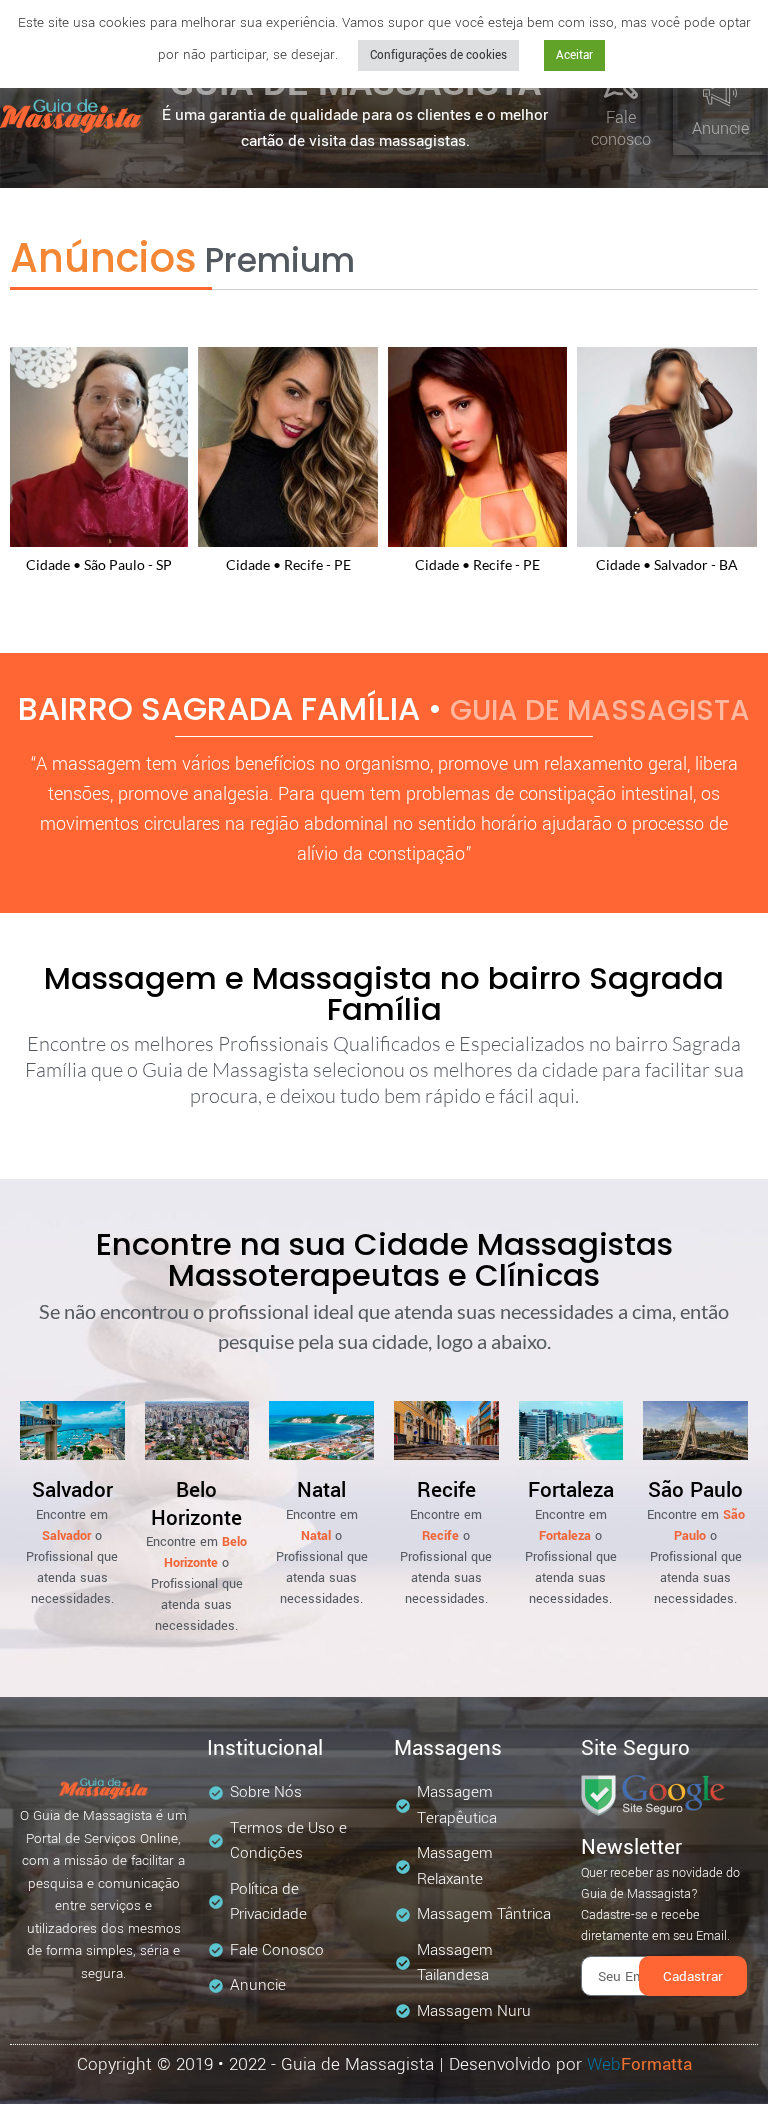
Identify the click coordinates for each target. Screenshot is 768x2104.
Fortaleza (571, 1490)
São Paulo (695, 1490)
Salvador (72, 1490)
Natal (321, 1490)
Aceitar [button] (574, 55)
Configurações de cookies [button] (438, 55)
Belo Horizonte (196, 1504)
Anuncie (720, 128)
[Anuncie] (720, 93)
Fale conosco (621, 128)
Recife (446, 1490)
